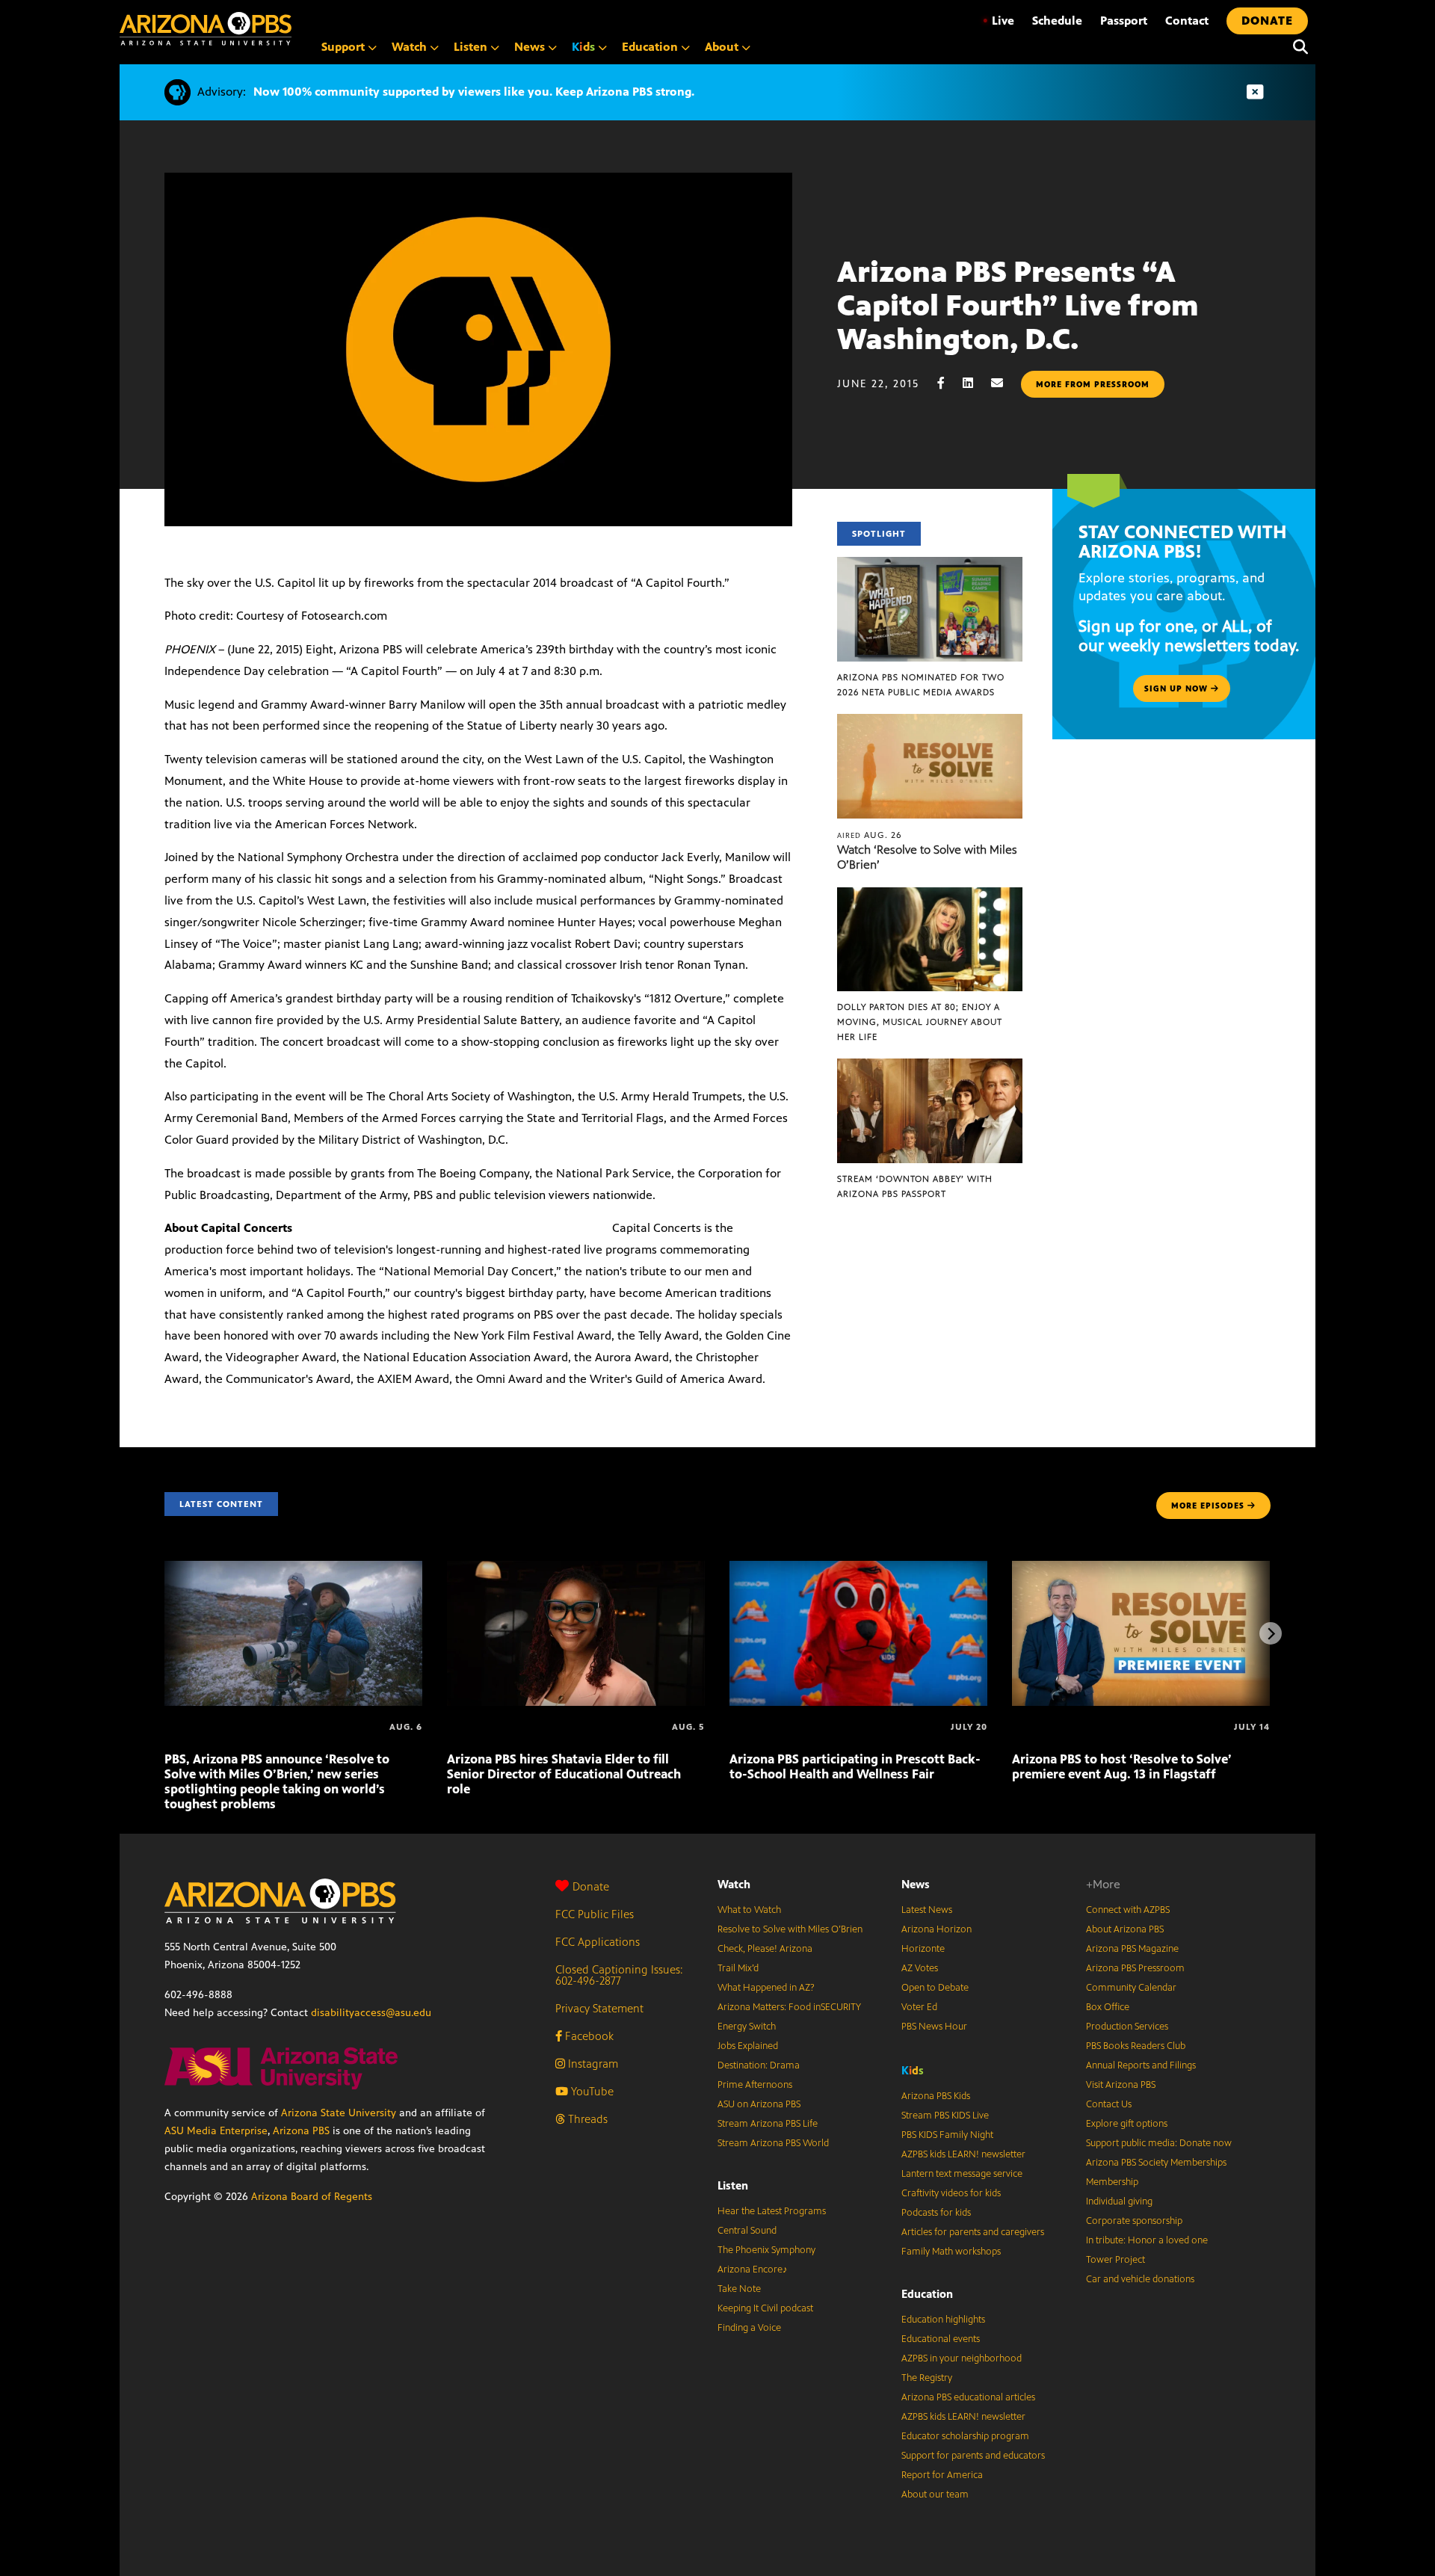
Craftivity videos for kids (951, 2193)
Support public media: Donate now (1159, 2143)
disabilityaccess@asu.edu (371, 2013)
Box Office (1108, 2007)
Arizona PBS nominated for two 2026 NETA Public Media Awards (921, 685)
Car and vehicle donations (1140, 2279)
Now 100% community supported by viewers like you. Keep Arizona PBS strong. (474, 92)
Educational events (941, 2339)
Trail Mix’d (738, 1968)
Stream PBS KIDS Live (945, 2116)
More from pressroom (1093, 384)
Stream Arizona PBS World (773, 2143)
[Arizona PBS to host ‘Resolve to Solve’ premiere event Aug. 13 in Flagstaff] (1141, 1569)
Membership (1112, 2182)
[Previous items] (164, 1633)
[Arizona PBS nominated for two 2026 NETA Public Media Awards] (930, 565)
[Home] (206, 29)
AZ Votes (920, 1968)
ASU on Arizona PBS (759, 2104)
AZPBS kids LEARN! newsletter (963, 2154)
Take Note (739, 2289)
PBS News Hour (934, 2027)
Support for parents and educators (973, 2456)
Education (927, 2294)
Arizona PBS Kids (936, 2096)
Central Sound (747, 2231)
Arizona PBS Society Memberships (1156, 2163)
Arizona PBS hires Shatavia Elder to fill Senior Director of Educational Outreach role (564, 1774)
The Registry (927, 2378)
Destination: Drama (759, 2065)
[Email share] (1004, 383)
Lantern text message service (962, 2174)
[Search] (1297, 47)
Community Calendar (1131, 1988)
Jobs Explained (748, 2046)
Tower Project (1115, 2260)
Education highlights (943, 2320)
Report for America (942, 2475)
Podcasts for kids (936, 2213)
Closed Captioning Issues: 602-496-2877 (619, 1975)
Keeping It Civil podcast (765, 2308)
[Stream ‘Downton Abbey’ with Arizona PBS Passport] (930, 1066)
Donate (591, 1886)
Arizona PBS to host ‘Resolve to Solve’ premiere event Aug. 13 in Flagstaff (1122, 1766)
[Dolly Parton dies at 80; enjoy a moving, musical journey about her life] (930, 895)
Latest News (927, 1910)
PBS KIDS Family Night (947, 2135)
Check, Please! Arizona (765, 1949)
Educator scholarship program (965, 2436)
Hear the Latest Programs (772, 2211)
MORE (1208, 1506)
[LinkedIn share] (975, 383)
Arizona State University (339, 2113)
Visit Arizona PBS (1121, 2085)
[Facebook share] (948, 383)
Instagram (592, 2064)
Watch (734, 1884)
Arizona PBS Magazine (1132, 1949)
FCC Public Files (595, 1914)
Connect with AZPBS (1128, 1910)
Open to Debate (935, 1988)
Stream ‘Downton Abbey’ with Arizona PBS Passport (915, 1186)
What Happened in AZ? (766, 1988)
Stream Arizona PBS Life (768, 2124)
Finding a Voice (749, 2328)
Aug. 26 (870, 835)
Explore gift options (1127, 2124)
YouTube (591, 2091)
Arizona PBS (301, 2131)
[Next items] (1271, 1633)
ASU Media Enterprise (216, 2131)
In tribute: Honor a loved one (1147, 2240)
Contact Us (1109, 2104)
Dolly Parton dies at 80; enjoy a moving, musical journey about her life (920, 1022)
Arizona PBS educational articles (968, 2397)
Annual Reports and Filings (1141, 2065)
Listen (733, 2185)
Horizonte (923, 1949)
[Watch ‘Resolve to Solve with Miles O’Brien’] (930, 722)
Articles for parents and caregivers (973, 2232)
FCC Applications (598, 1942)
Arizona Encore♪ (753, 2270)
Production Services (1127, 2027)
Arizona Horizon (936, 1929)
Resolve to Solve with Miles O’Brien (790, 1929)
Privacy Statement (599, 2008)
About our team (935, 2495)
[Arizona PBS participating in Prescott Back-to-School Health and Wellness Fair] (858, 1569)
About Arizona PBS (1125, 1929)
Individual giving (1119, 2201)
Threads (586, 2119)
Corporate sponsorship (1134, 2221)
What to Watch (749, 1910)
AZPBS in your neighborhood (962, 2358)
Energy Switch (747, 2027)
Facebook (588, 2036)
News (916, 1884)
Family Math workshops (951, 2252)
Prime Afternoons (755, 2085)
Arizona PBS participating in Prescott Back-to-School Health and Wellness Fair (855, 1766)
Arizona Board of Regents (312, 2197)
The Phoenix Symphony (766, 2250)
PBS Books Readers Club (1136, 2046)
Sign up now (1178, 688)
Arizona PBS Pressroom (1135, 1968)
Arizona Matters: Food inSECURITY (789, 2007)
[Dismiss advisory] (1255, 92)
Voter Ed (919, 2007)
